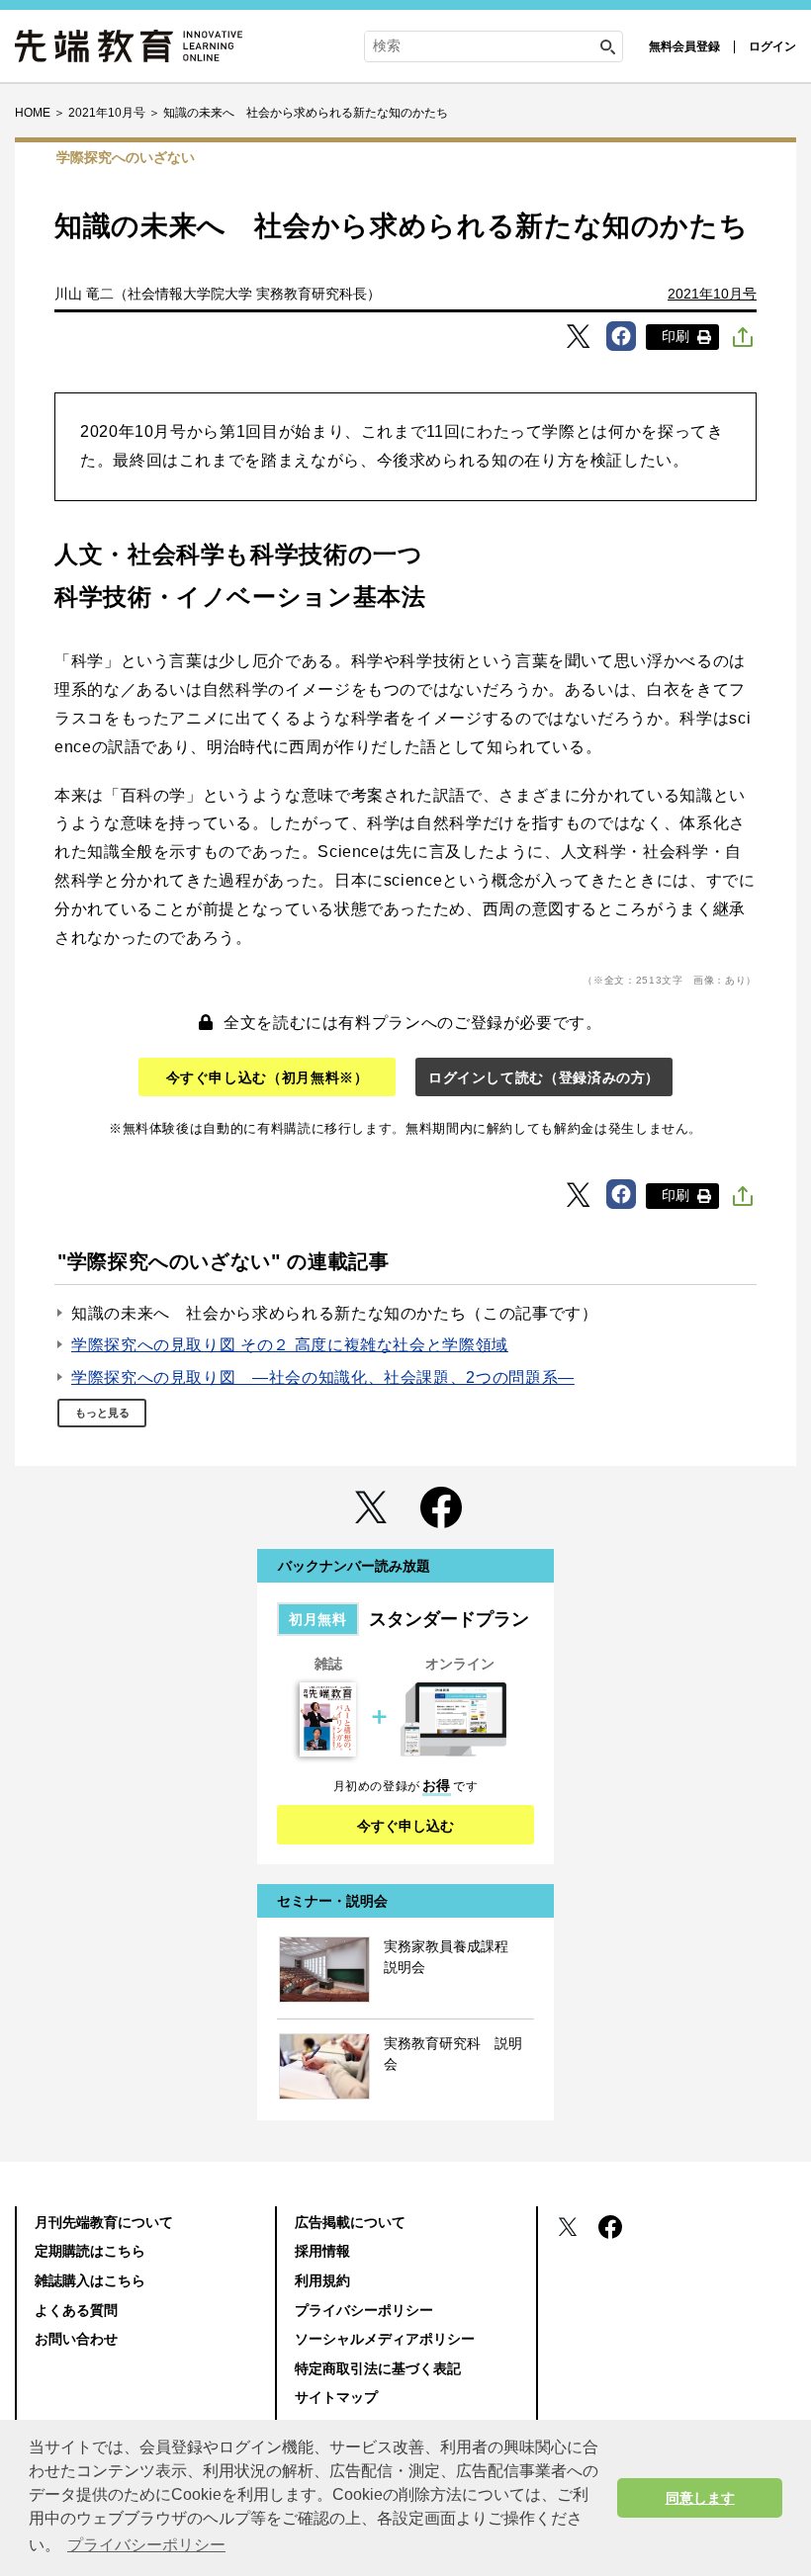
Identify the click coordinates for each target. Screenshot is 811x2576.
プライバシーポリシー (364, 2310)
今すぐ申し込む (405, 1826)
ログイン (772, 46)
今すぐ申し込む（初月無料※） (268, 1077)
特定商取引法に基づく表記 (378, 2368)
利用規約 (322, 2280)
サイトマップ (336, 2397)
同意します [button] (700, 2498)
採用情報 (322, 2251)
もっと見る (102, 1413)
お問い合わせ (76, 2339)
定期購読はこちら (90, 2251)
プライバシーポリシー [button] (146, 2545)
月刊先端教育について (104, 2222)
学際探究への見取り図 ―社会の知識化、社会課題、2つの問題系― (323, 1377)
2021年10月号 (712, 294)
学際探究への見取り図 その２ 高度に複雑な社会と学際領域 (290, 1345)
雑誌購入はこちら (90, 2280)
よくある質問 (76, 2310)
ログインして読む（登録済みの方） (544, 1077)
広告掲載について (350, 2222)
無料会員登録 (684, 46)
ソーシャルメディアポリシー (385, 2339)
